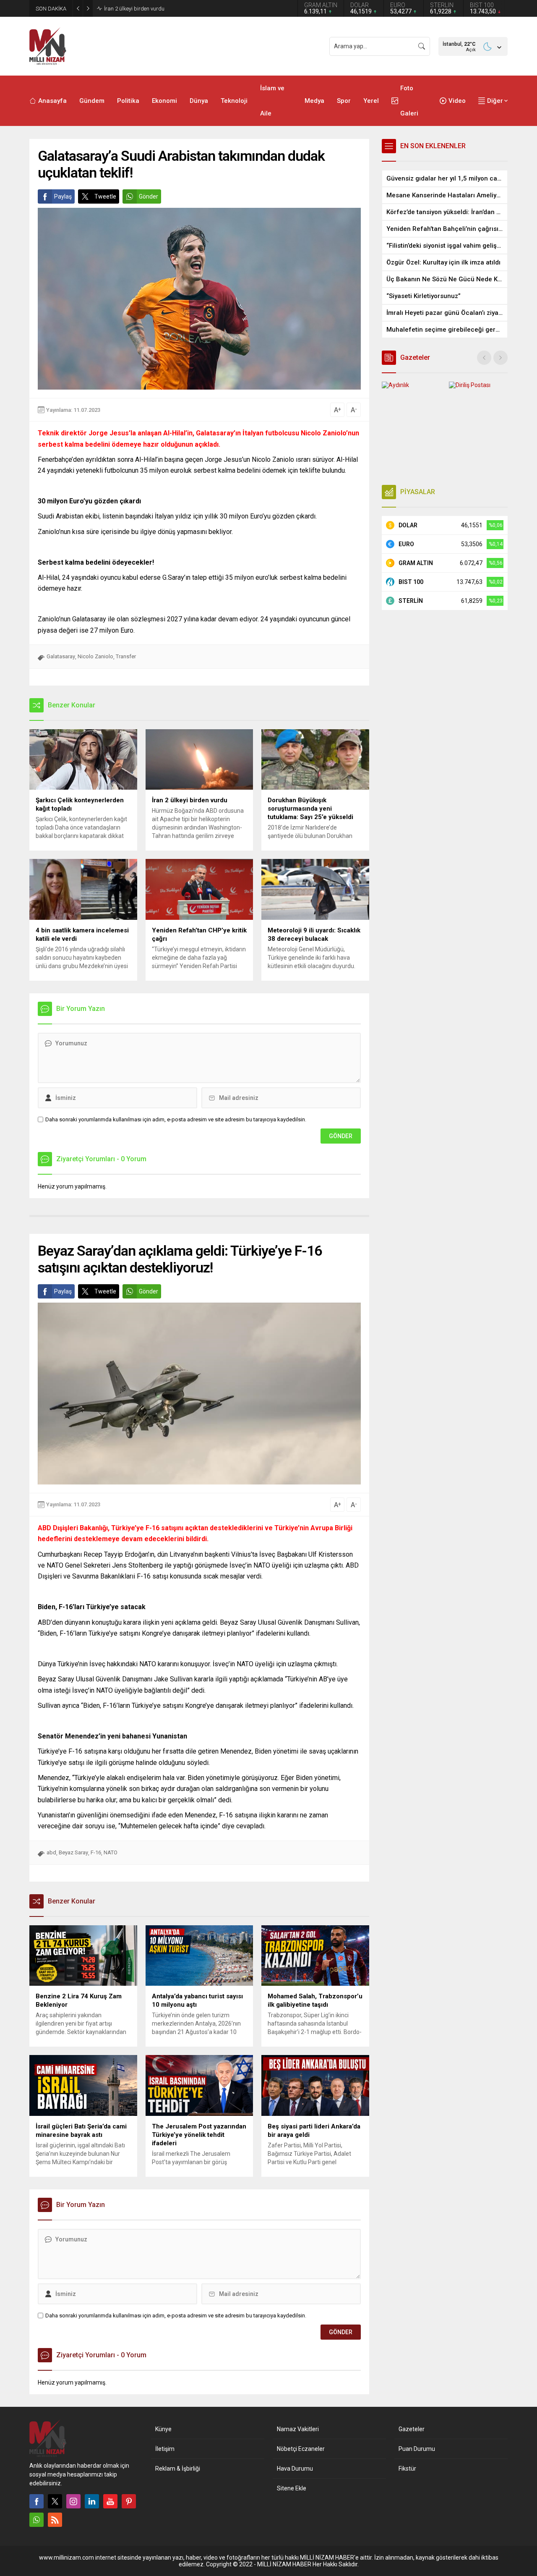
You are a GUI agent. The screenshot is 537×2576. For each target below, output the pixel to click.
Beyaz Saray (73, 1852)
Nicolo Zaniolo (95, 656)
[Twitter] (55, 2501)
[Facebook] (36, 2501)
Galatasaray (61, 656)
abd (51, 1852)
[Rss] (55, 2520)
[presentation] (484, 358)
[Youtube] (110, 2501)
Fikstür (407, 2469)
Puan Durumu (417, 2449)
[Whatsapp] (36, 2520)
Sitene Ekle (292, 2488)
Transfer (126, 656)
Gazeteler (412, 2429)
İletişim (165, 2449)
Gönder (149, 196)
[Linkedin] (92, 2501)
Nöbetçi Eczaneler (301, 2449)
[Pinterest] (129, 2501)
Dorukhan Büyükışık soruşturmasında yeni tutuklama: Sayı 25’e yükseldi (190, 9)
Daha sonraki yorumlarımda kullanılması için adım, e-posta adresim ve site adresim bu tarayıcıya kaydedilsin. (176, 1119)
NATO (111, 1852)
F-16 (96, 1852)
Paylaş (63, 196)
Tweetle (105, 196)
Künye (163, 2429)
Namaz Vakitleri (298, 2429)
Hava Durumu (295, 2469)
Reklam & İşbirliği (178, 2469)
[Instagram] (73, 2501)
